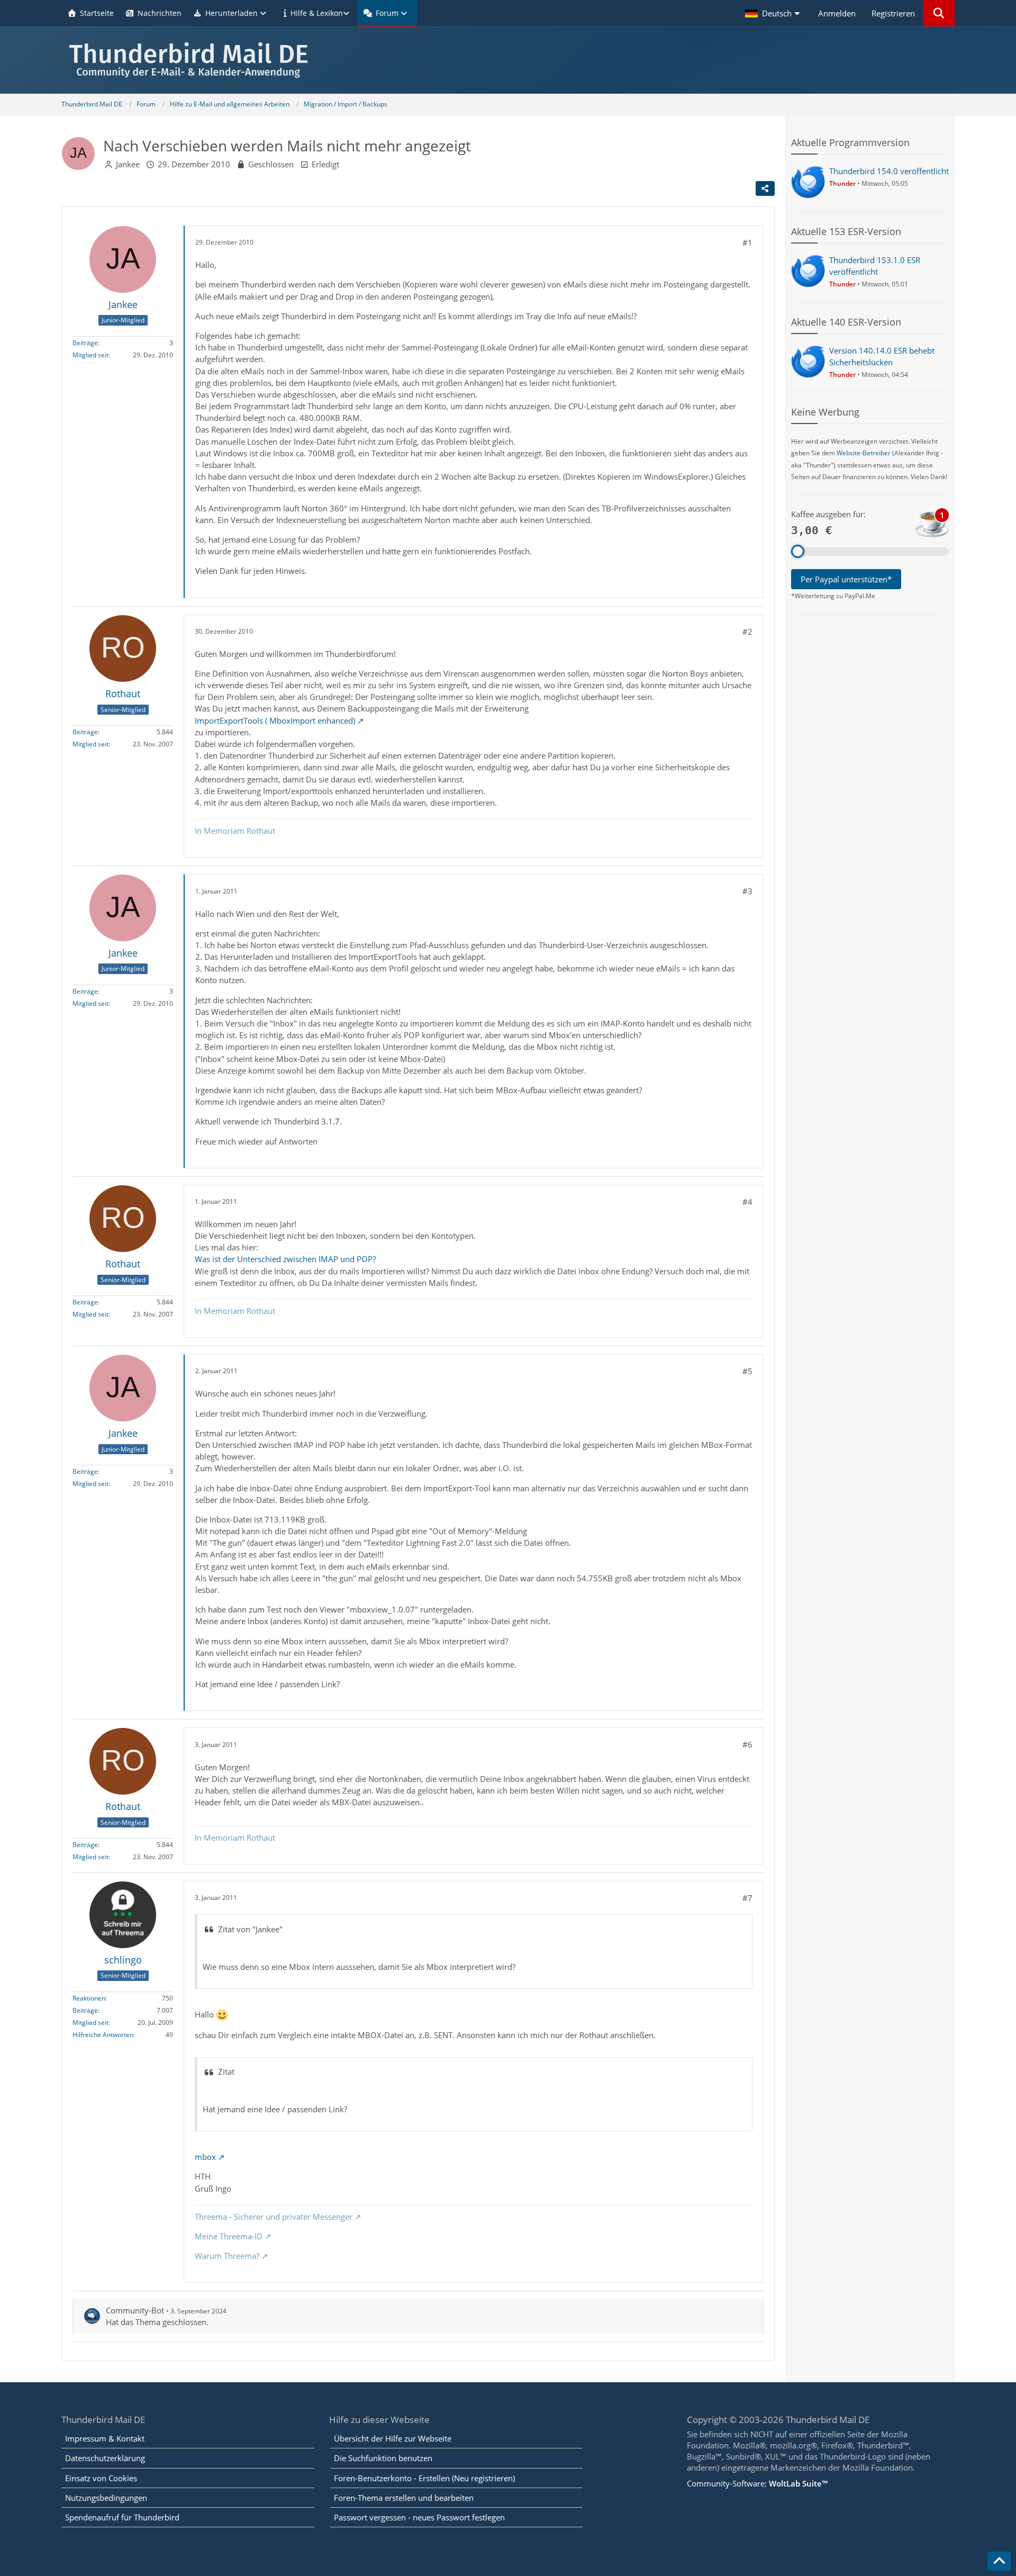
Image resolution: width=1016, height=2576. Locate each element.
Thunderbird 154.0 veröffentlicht (889, 171)
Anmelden (837, 13)
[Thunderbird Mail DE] (508, 60)
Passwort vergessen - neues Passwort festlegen (419, 2517)
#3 (747, 891)
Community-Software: (757, 2483)
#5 (747, 1371)
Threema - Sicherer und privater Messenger (274, 2217)
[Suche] (939, 13)
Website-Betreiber (864, 453)
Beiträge (85, 343)
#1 (747, 242)
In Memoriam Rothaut (235, 831)
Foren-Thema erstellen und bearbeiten (404, 2498)
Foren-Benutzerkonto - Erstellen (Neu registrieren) (424, 2478)
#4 (747, 1202)
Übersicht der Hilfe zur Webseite (393, 2438)
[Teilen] (765, 188)
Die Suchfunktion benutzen (383, 2458)
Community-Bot (135, 2310)
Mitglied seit (90, 355)
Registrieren (893, 13)
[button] (774, 13)
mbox (205, 2157)
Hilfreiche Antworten (103, 2035)
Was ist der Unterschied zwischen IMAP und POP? (285, 1259)
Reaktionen (89, 1998)
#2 (747, 632)
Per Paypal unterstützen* (846, 579)
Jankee (128, 164)
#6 (747, 1744)
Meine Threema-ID (229, 2236)
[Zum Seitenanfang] (999, 2561)
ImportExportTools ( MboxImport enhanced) (275, 720)
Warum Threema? (227, 2256)
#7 (747, 1898)
